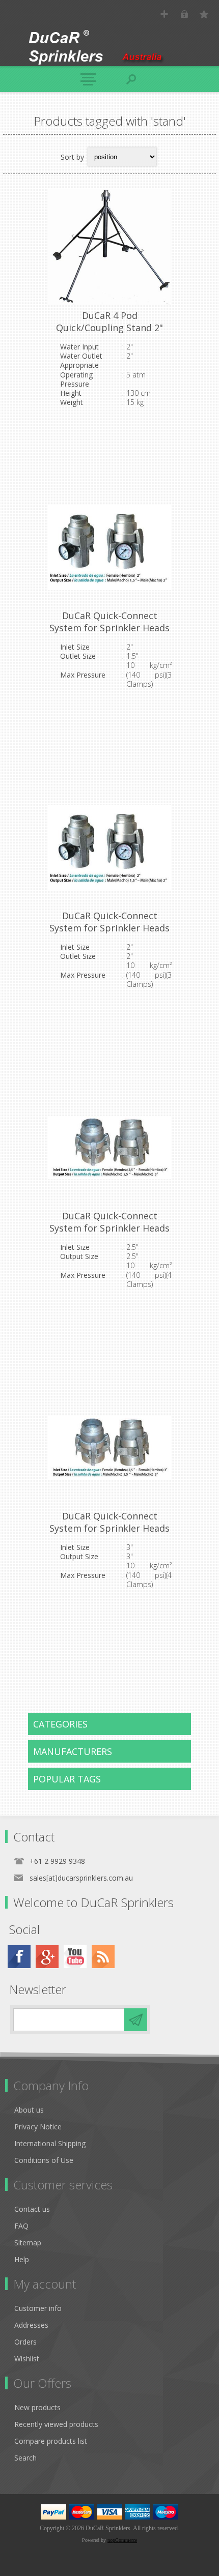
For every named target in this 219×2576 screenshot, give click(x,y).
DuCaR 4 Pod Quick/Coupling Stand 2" (109, 321)
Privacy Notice (38, 2127)
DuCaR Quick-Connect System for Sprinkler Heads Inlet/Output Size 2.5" (109, 1228)
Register (164, 14)
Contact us (32, 2209)
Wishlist (27, 2359)
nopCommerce (122, 2540)
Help (22, 2259)
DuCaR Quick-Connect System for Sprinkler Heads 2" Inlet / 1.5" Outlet (109, 628)
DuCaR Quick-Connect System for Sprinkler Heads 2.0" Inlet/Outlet (109, 928)
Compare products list (51, 2441)
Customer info (38, 2308)
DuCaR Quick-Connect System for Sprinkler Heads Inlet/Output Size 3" (109, 1528)
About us (29, 2110)
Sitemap (28, 2243)
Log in (184, 14)
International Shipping (50, 2143)
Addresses (31, 2325)
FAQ (21, 2226)
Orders (25, 2342)
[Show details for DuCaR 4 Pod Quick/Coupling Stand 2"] (109, 247)
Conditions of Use (44, 2160)
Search (25, 2458)
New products (37, 2407)
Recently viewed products (56, 2424)
